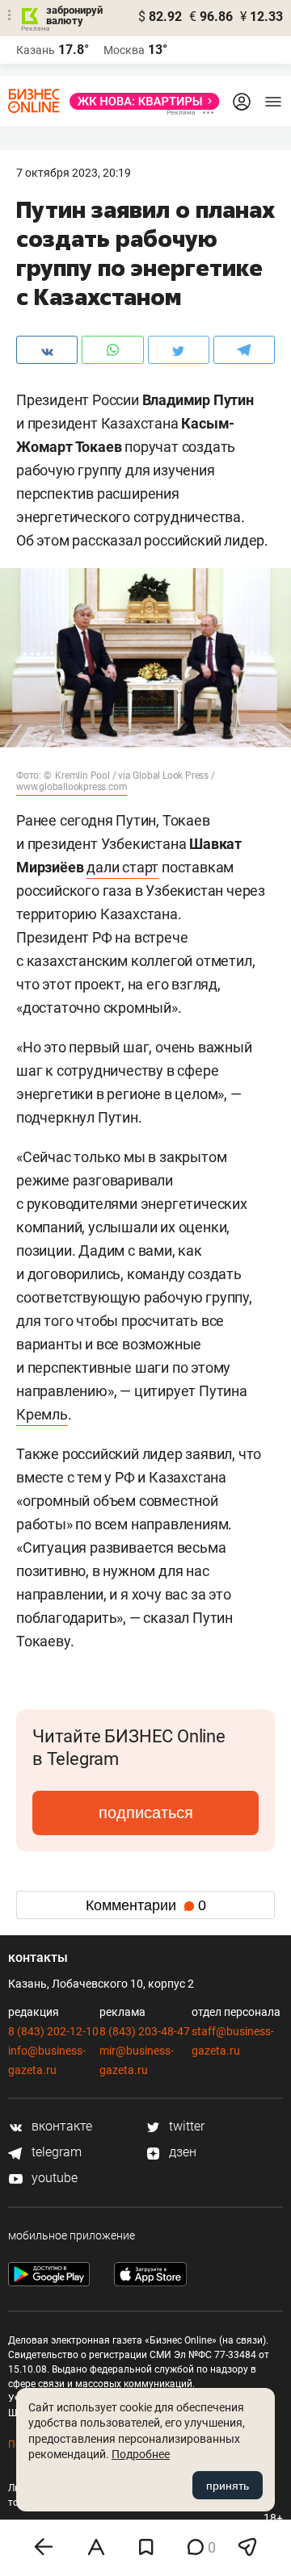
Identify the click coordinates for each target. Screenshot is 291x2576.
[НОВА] (140, 101)
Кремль (42, 1414)
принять (228, 2486)
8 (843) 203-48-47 (145, 2031)
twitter (185, 2126)
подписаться (146, 1813)
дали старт (122, 867)
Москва (124, 50)
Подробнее (141, 2454)
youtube (53, 2178)
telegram (55, 2152)
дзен (181, 2152)
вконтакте (60, 2126)
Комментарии (146, 1905)
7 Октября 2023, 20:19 (74, 173)
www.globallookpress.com (72, 787)
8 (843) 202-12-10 (53, 2031)
